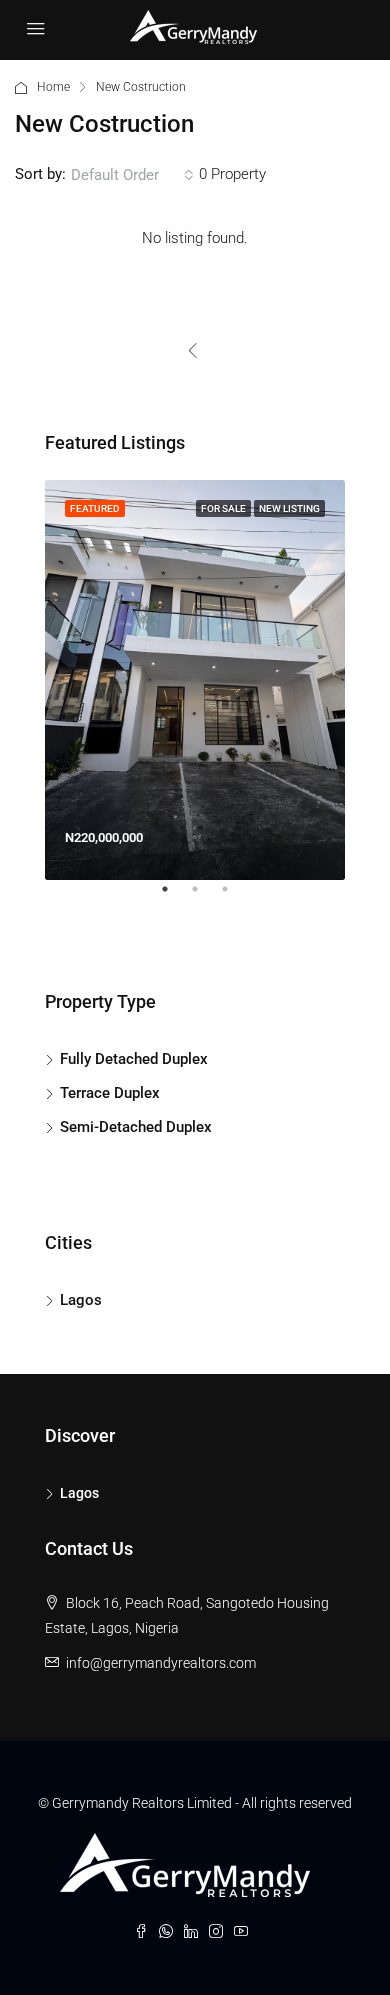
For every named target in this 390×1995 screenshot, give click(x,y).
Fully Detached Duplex (134, 1059)
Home (53, 87)
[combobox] (132, 175)
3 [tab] (235, 897)
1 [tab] (175, 897)
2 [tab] (205, 897)
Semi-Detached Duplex (136, 1127)
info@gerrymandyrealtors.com (161, 1663)
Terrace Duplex (110, 1093)
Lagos (81, 1300)
